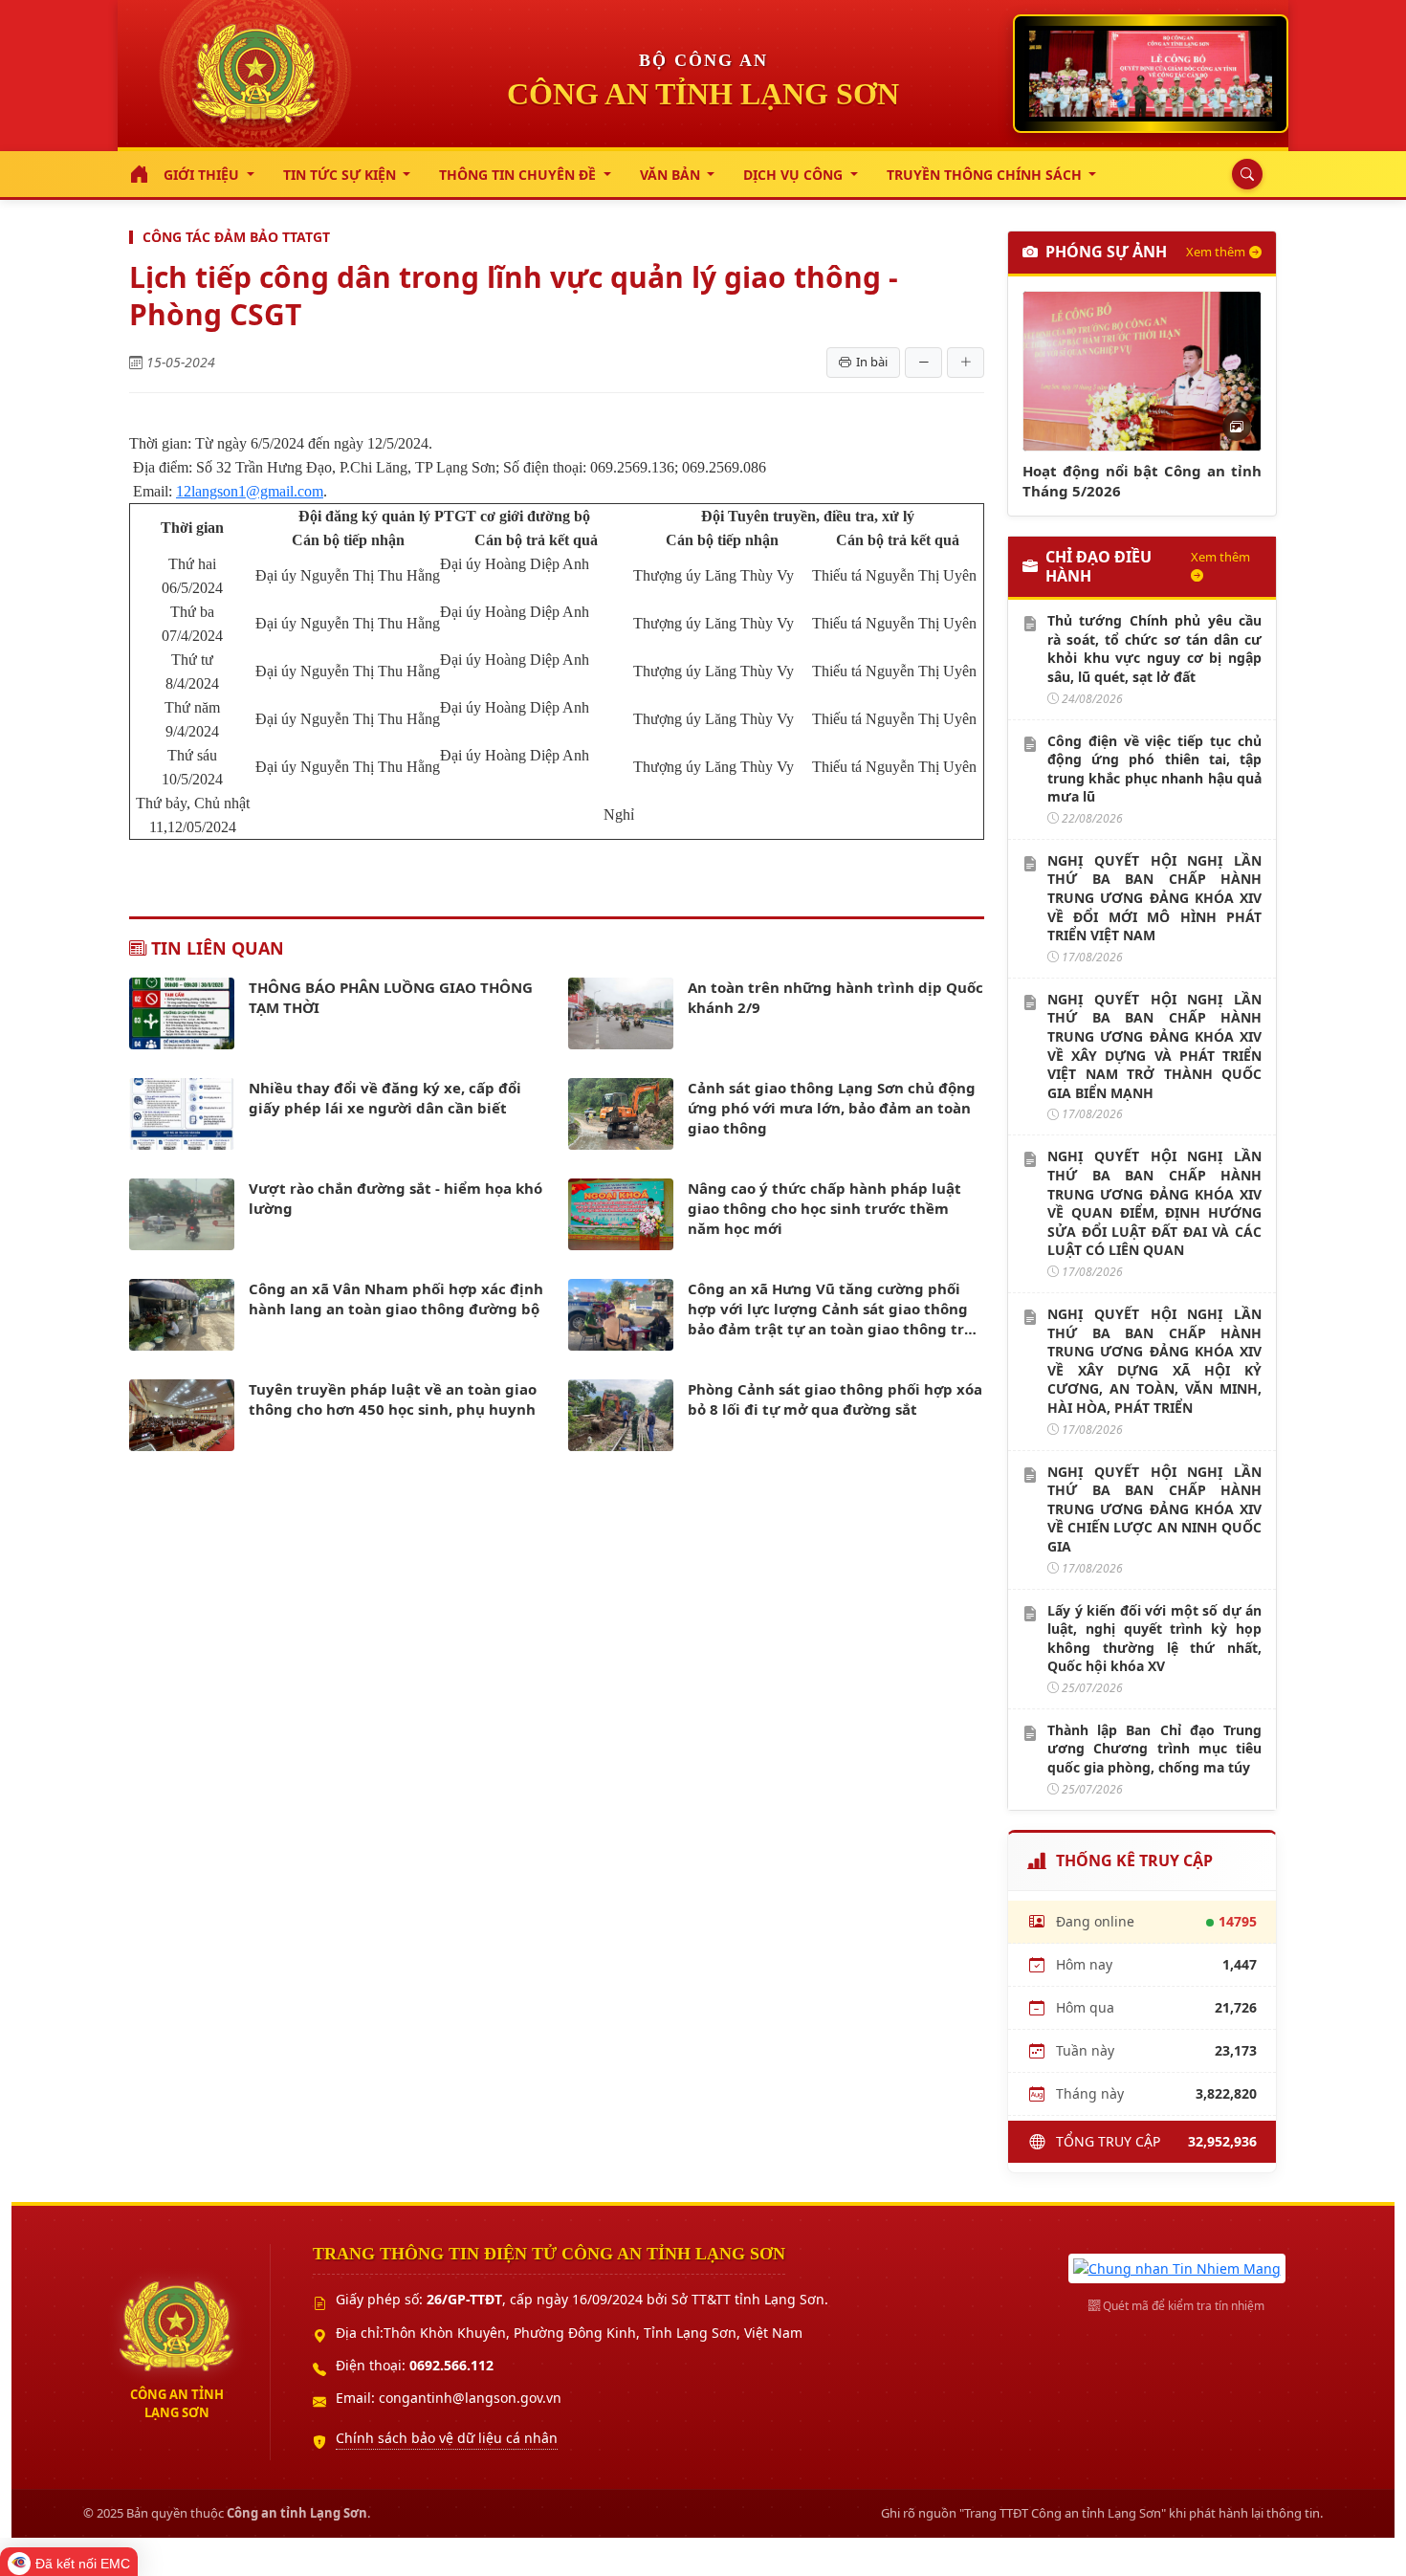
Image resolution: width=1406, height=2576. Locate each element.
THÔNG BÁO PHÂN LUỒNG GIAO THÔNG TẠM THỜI (391, 997)
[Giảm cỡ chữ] (923, 363)
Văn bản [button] (672, 175)
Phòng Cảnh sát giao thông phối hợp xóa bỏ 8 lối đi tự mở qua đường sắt (835, 1399)
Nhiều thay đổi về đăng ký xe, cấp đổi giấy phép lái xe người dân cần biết (385, 1098)
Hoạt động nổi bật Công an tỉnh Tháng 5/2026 (1142, 481)
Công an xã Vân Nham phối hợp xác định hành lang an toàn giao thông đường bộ (396, 1299)
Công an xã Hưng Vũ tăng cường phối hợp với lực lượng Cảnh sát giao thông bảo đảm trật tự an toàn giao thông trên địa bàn (835, 1309)
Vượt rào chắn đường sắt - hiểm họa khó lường (395, 1198)
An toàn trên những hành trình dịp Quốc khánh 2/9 (835, 997)
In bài (872, 362)
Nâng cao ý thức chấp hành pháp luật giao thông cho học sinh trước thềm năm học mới (824, 1208)
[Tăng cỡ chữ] (966, 363)
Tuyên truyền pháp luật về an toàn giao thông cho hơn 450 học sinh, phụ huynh (393, 1399)
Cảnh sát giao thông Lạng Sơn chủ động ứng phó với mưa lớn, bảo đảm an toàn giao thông (832, 1108)
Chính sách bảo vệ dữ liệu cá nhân (447, 2438)
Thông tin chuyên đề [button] (519, 175)
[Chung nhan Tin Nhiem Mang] (1177, 2267)
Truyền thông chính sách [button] (986, 175)
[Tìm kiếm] (1242, 174)
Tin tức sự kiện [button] (341, 175)
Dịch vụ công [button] (795, 175)
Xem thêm (1216, 252)
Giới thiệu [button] (203, 175)
